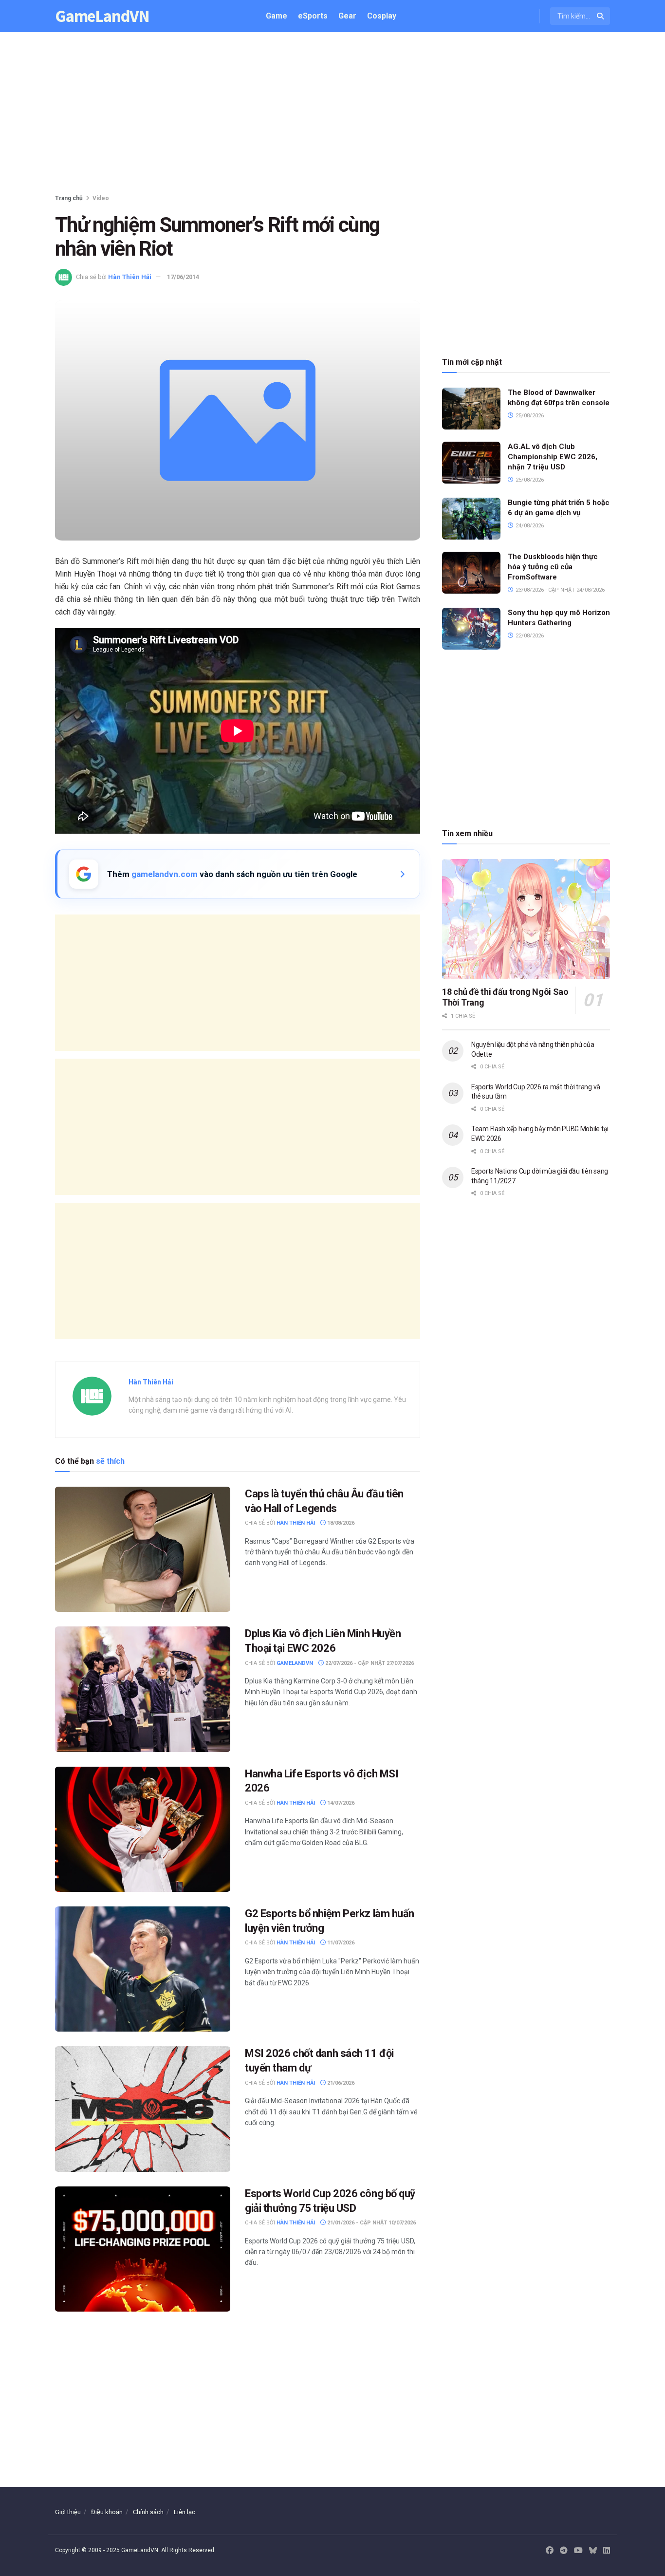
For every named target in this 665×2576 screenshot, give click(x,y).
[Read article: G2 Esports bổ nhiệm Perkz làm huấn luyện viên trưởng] (143, 1969)
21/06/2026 (340, 2083)
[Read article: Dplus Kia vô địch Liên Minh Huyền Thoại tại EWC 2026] (143, 1689)
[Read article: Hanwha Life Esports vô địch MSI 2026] (143, 1829)
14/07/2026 (340, 1803)
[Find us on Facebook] (550, 2551)
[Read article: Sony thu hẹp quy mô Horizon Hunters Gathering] (471, 629)
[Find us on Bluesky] (593, 2551)
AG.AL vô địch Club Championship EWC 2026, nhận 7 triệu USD (553, 457)
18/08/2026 (340, 1523)
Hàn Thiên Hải (130, 277)
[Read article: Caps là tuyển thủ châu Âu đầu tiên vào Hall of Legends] (143, 1549)
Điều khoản (107, 2512)
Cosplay (382, 16)
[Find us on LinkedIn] (607, 2551)
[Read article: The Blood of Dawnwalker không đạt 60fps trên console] (471, 409)
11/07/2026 (340, 1943)
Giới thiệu (68, 2512)
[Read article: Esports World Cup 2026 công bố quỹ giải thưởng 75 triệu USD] (143, 2249)
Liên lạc (185, 2512)
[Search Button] (601, 16)
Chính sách (148, 2512)
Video (101, 198)
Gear (347, 16)
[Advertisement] (332, 115)
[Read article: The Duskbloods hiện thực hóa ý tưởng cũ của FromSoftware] (471, 573)
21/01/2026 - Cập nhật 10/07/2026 (371, 2223)
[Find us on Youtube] (578, 2551)
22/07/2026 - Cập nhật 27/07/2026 (369, 1663)
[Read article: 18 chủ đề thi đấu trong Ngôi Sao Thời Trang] (526, 919)
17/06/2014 (183, 277)
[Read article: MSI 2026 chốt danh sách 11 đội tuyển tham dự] (143, 2109)
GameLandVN (102, 16)
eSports (313, 16)
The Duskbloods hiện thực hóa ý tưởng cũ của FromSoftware (553, 567)
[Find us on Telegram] (564, 2551)
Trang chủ (69, 198)
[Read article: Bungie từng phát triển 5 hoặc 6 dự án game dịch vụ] (471, 519)
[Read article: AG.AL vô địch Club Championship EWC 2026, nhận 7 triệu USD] (471, 463)
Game (277, 16)
